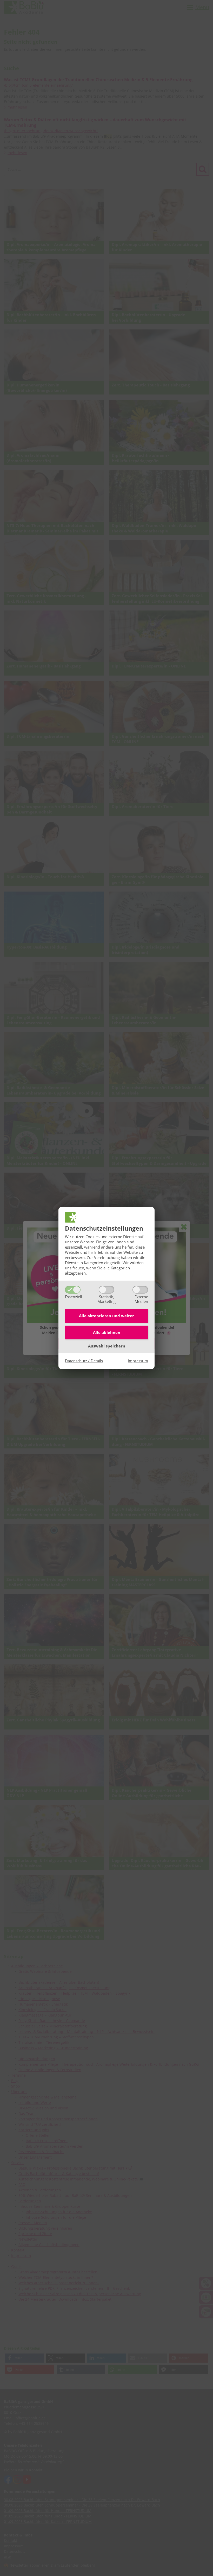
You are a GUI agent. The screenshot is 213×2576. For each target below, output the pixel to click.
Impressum (138, 1361)
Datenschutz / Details (84, 1361)
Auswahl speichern (107, 1346)
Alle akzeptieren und (106, 1316)
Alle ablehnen (107, 1332)
